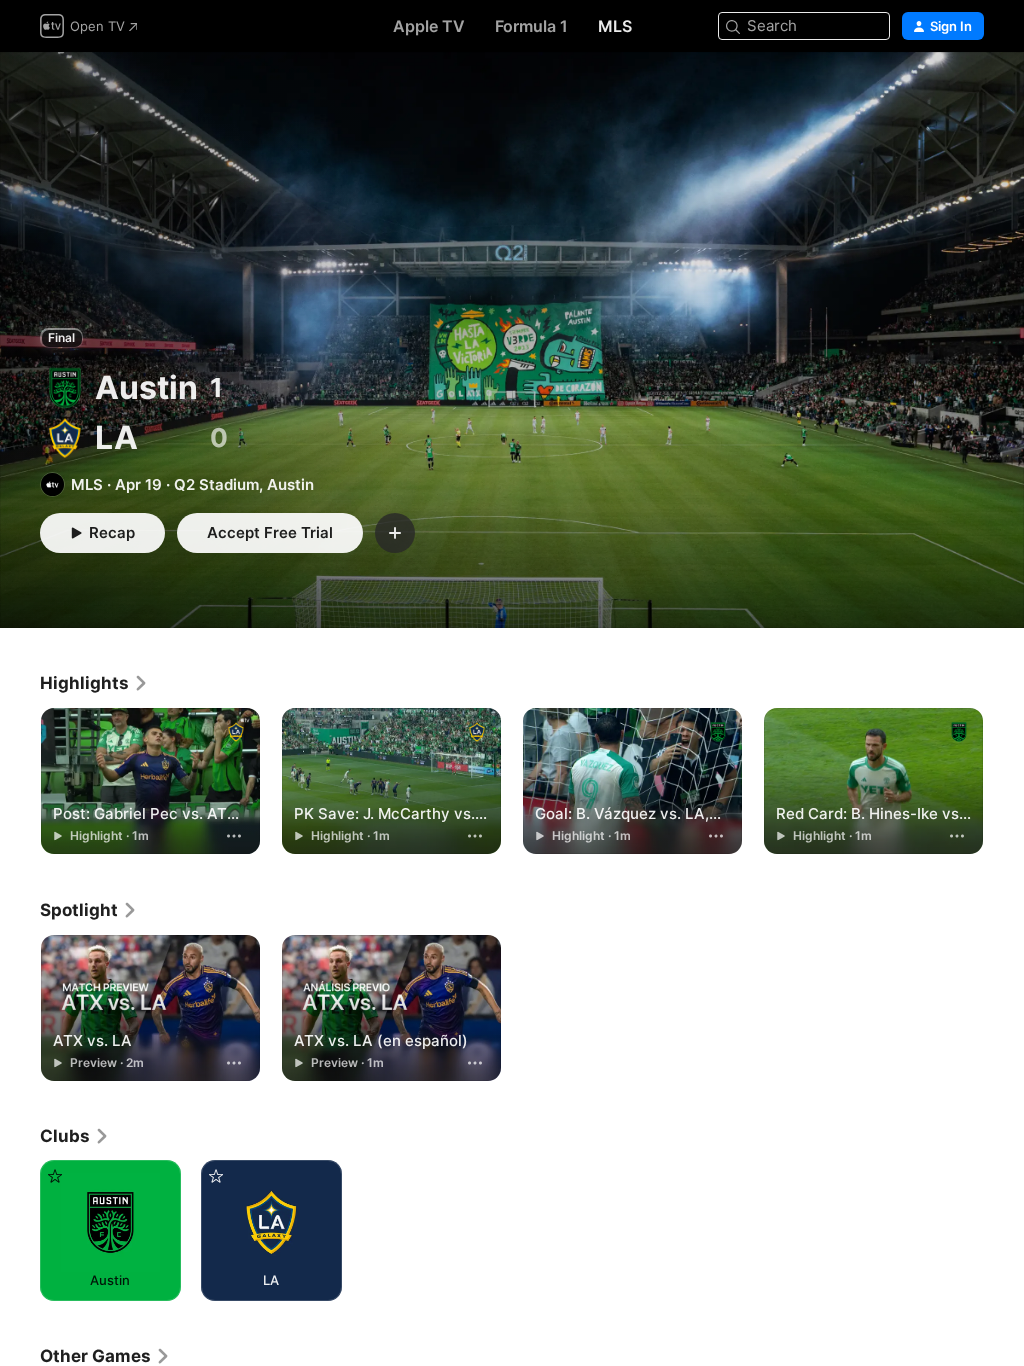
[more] (234, 836)
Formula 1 (531, 26)
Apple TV (429, 26)
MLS (615, 26)
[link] (94, 683)
